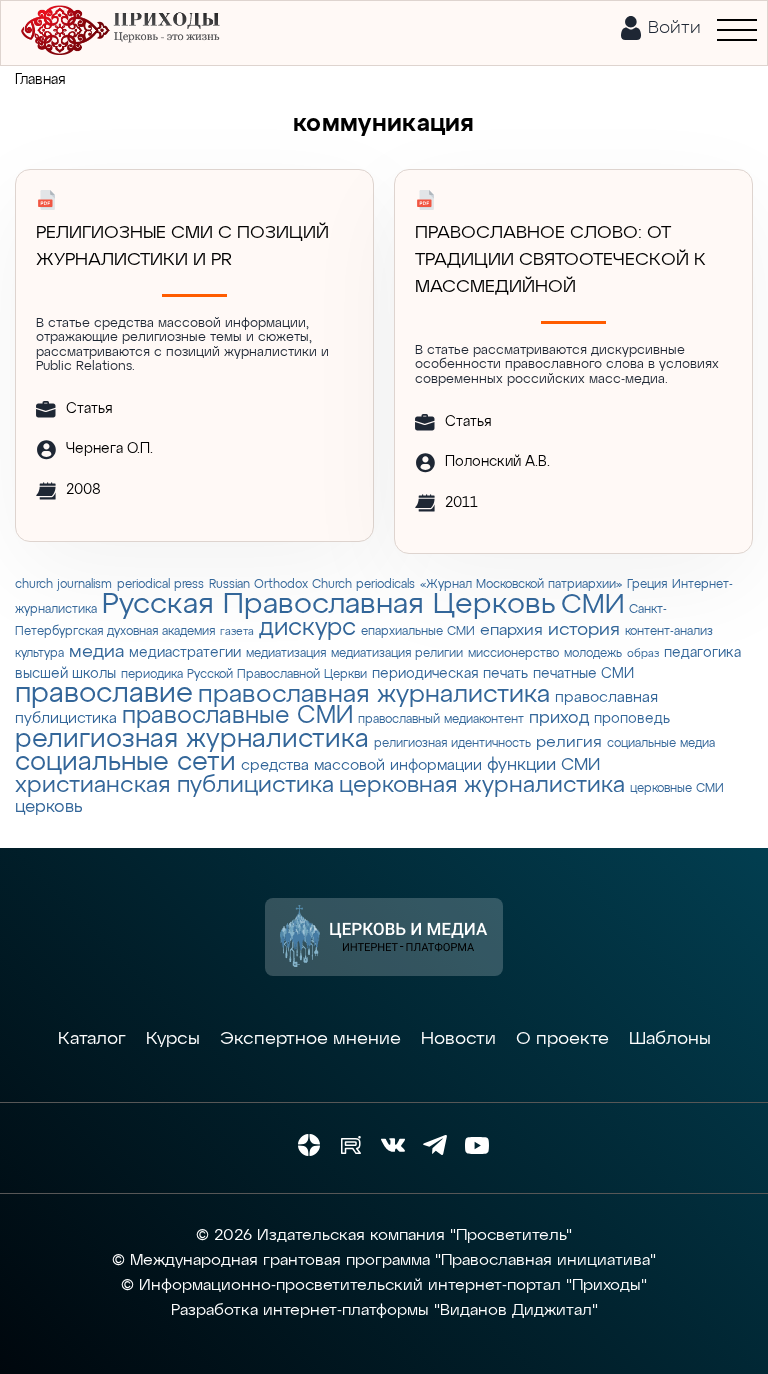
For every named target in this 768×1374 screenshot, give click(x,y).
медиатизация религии (397, 653)
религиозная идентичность (452, 743)
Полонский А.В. (497, 462)
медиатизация (286, 653)
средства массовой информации (361, 765)
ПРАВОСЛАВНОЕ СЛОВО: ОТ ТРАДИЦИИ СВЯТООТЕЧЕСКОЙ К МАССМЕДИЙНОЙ (560, 260)
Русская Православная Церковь (329, 604)
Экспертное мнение (310, 1039)
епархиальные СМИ (418, 631)
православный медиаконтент (441, 719)
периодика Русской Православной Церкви (244, 674)
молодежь (593, 653)
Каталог (92, 1039)
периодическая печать (450, 674)
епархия (511, 630)
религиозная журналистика (192, 739)
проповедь (632, 719)
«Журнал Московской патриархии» (521, 584)
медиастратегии (185, 653)
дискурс (307, 628)
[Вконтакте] (393, 1145)
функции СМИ (543, 765)
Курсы (173, 1039)
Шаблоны (670, 1039)
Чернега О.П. (109, 449)
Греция (647, 584)
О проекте (562, 1039)
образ (643, 654)
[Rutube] (351, 1145)
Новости (458, 1039)
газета (237, 632)
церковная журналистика (482, 785)
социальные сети (125, 762)
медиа (96, 652)
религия (569, 742)
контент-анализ (669, 631)
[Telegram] (435, 1145)
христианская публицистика (174, 785)
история (584, 630)
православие (104, 694)
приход (559, 718)
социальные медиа (661, 743)
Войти (674, 28)
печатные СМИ (583, 674)
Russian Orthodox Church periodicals (312, 584)
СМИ (592, 605)
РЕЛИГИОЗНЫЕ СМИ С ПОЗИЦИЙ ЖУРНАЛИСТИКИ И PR (182, 246)
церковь (49, 807)
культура (39, 653)
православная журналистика (374, 695)
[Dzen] (309, 1145)
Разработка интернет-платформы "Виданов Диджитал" (384, 1311)
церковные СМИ (677, 788)
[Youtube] (477, 1145)
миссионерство (513, 653)
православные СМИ (237, 716)
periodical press (160, 584)
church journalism (63, 584)
